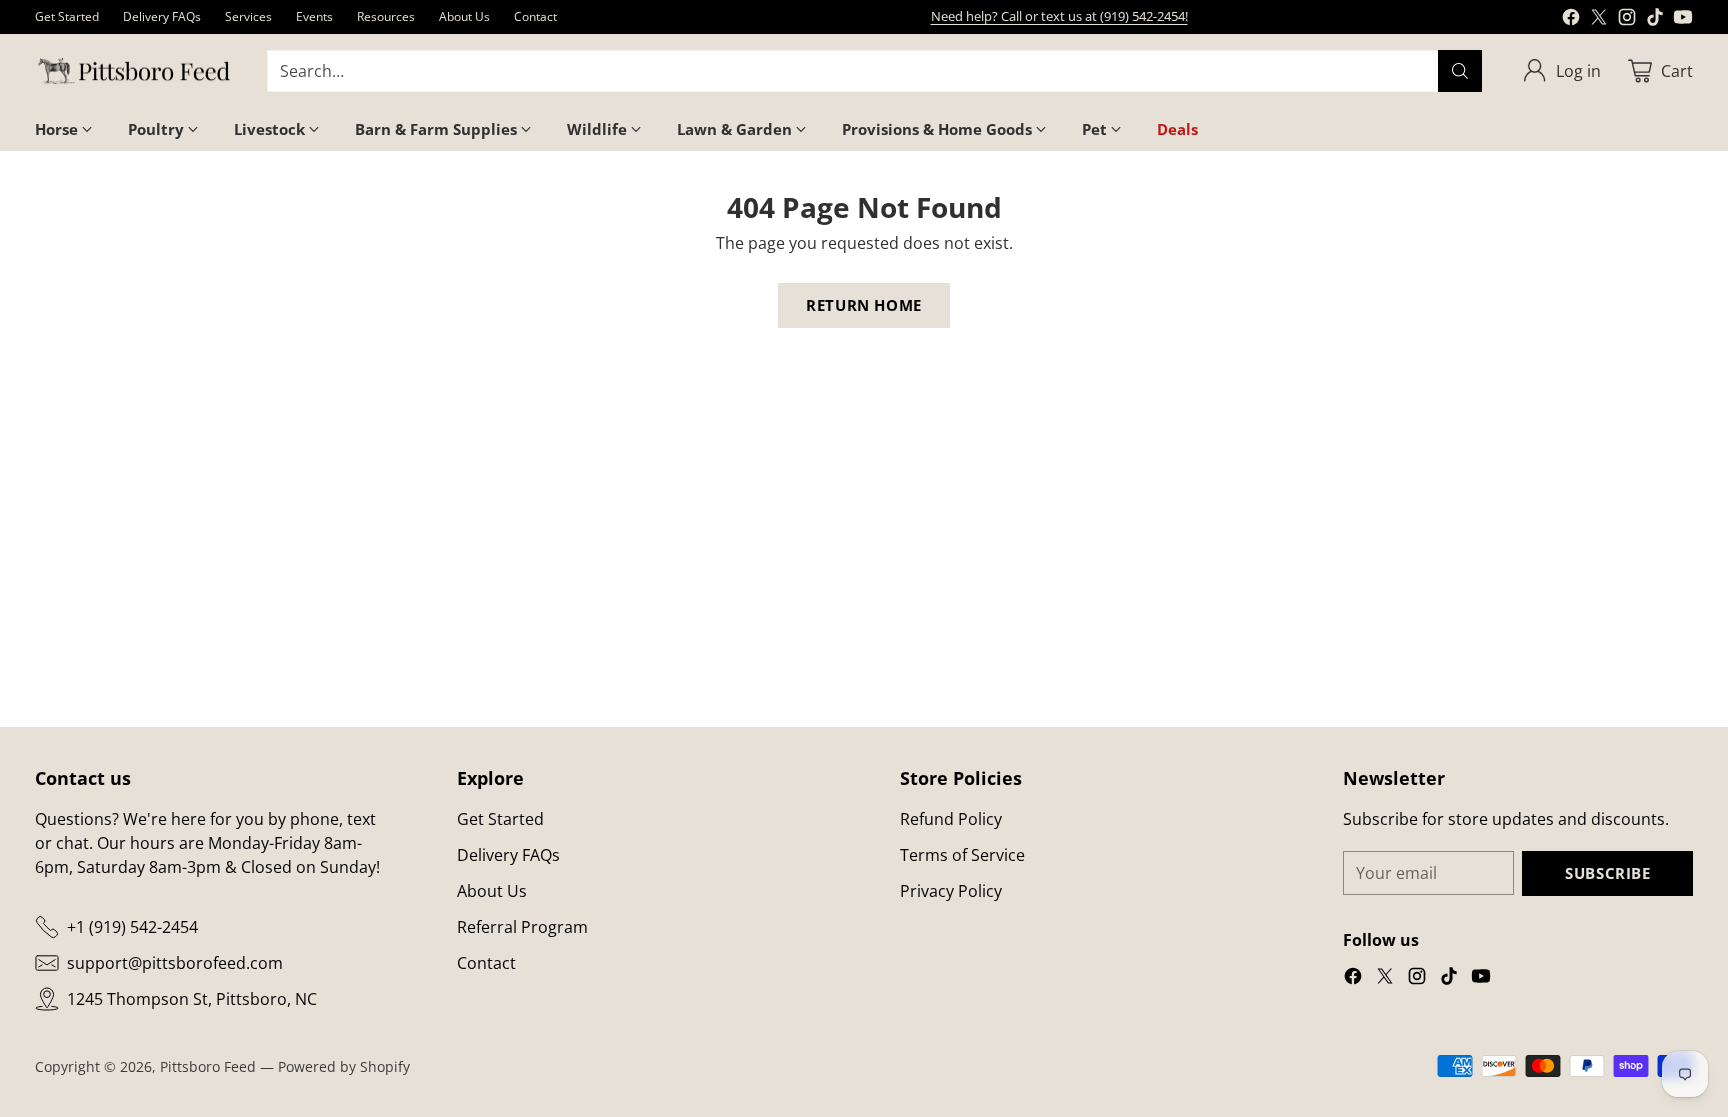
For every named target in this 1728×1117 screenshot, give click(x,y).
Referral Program (522, 927)
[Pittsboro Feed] (135, 71)
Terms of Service (962, 855)
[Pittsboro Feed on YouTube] (1683, 20)
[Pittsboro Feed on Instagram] (1627, 20)
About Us (492, 891)
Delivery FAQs (508, 855)
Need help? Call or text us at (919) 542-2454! (1059, 16)
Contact (486, 963)
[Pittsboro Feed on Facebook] (1571, 20)
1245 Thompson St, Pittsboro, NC (192, 999)
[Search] (1460, 71)
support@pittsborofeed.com (175, 963)
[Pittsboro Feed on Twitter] (1599, 20)
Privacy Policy (951, 891)
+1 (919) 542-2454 (132, 927)
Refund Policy (951, 819)
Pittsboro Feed (208, 1066)
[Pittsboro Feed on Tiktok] (1655, 20)
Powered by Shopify (344, 1066)
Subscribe (1607, 873)
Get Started (500, 819)
